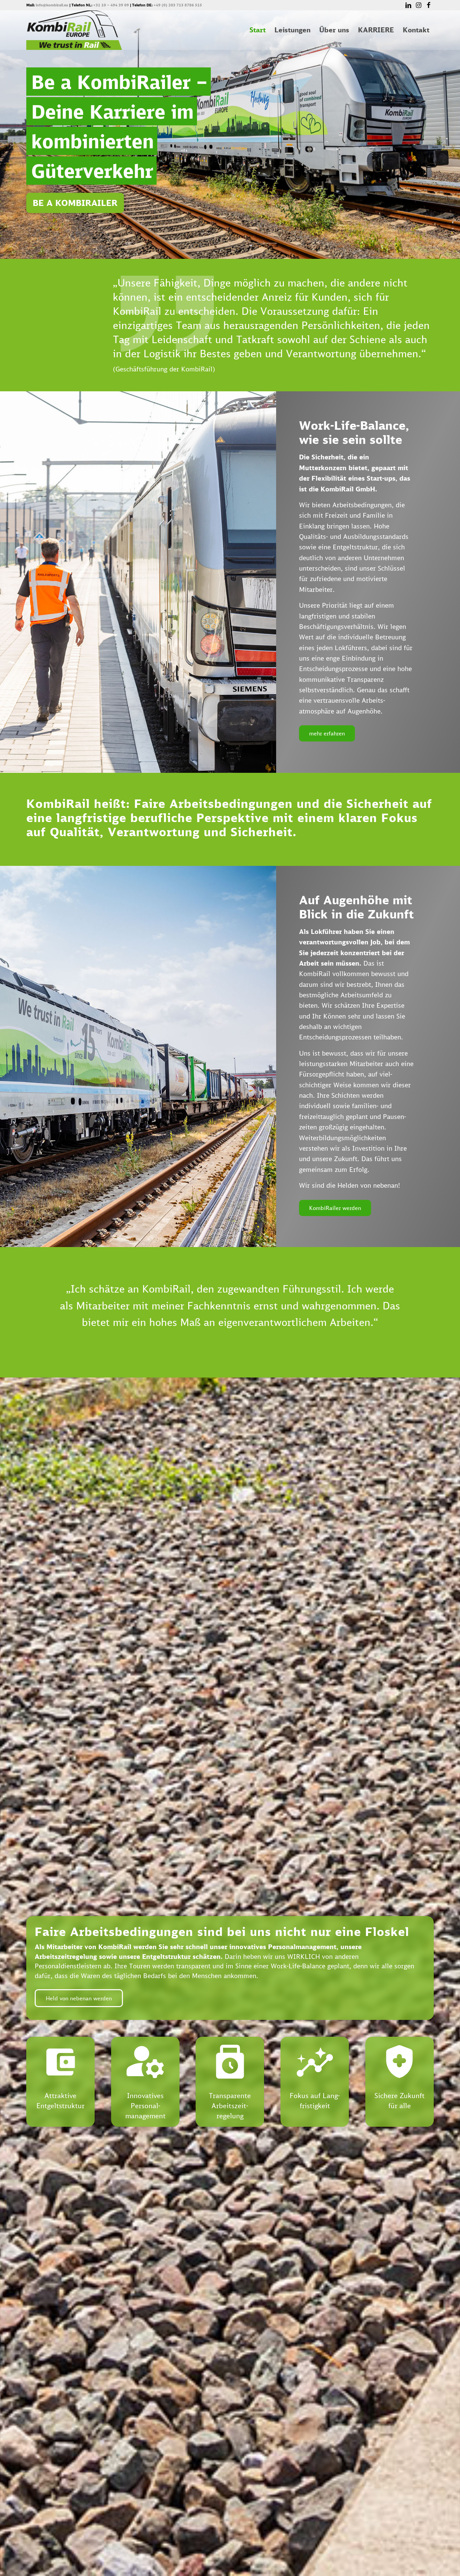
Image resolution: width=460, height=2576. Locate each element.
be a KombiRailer (75, 203)
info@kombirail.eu (52, 5)
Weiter (419, 1291)
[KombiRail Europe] (74, 30)
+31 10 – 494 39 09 (111, 5)
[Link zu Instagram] (418, 5)
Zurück (41, 1291)
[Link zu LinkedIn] (408, 5)
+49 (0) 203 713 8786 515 (178, 5)
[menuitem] (258, 30)
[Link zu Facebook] (429, 5)
